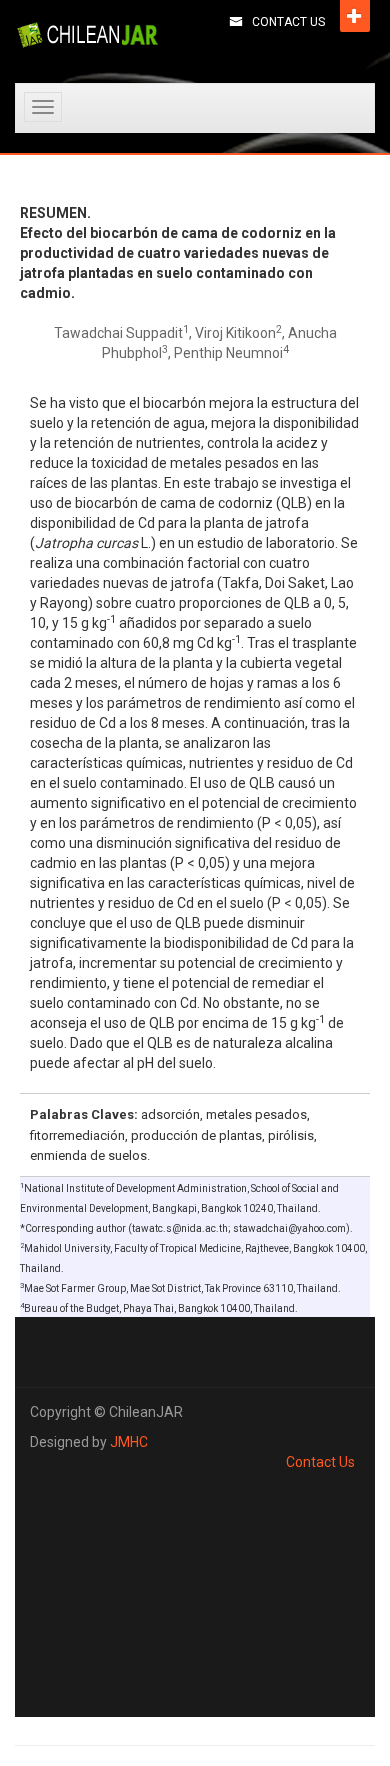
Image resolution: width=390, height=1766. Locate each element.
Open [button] (355, 16)
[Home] (87, 35)
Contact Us (288, 22)
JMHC (129, 1442)
